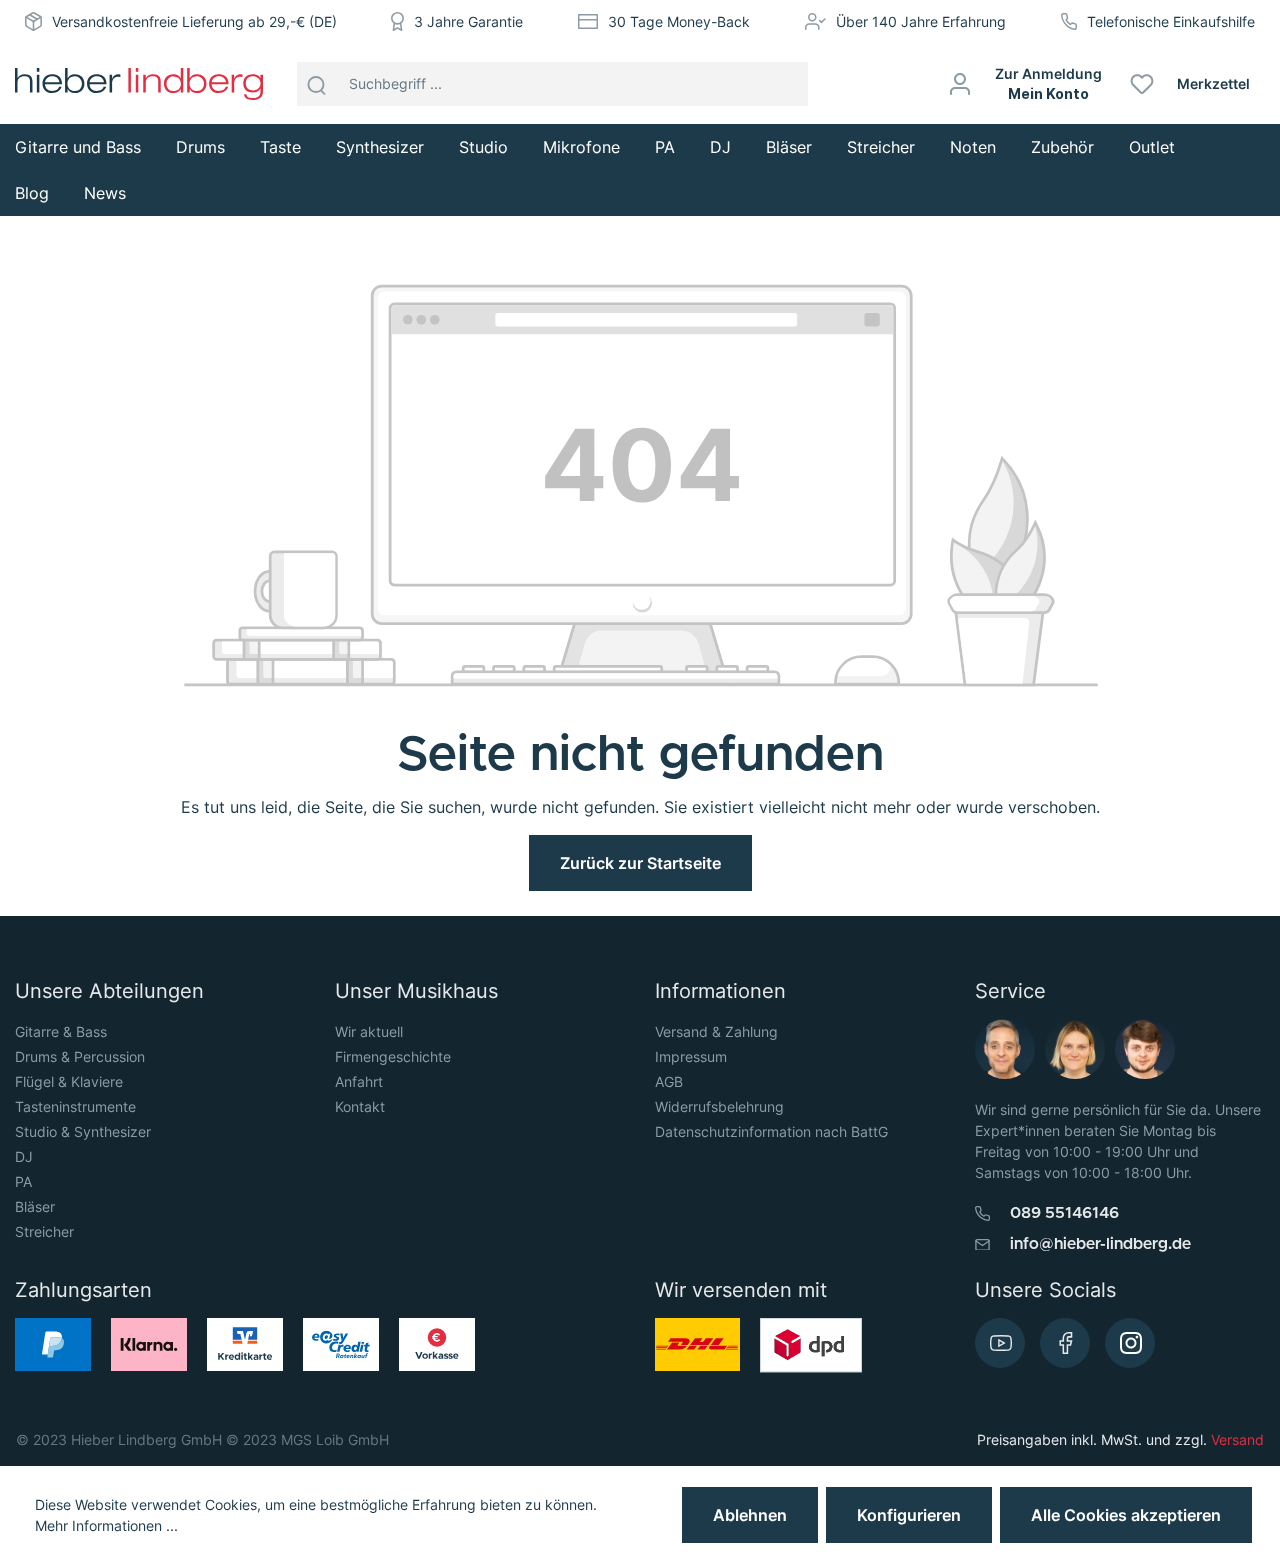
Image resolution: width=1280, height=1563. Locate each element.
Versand (1237, 1439)
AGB (669, 1081)
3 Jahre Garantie (468, 21)
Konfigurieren (909, 1515)
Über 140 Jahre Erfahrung (921, 21)
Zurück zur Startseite (640, 863)
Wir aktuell (369, 1031)
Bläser (35, 1206)
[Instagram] (1130, 1343)
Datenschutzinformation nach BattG (771, 1131)
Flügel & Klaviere (69, 1081)
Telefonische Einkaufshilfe (1171, 21)
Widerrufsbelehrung (719, 1106)
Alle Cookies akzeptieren (1126, 1515)
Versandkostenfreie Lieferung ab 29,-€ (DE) (194, 21)
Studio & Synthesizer (83, 1131)
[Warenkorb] (1272, 84)
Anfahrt (359, 1081)
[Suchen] (317, 84)
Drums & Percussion (80, 1056)
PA (23, 1181)
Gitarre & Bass (61, 1031)
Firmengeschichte (393, 1056)
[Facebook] (1065, 1343)
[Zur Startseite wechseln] (139, 84)
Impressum (691, 1056)
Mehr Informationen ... (106, 1525)
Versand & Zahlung (716, 1031)
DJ (24, 1156)
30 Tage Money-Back (679, 21)
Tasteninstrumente (75, 1106)
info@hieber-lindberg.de (1100, 1244)
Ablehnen (750, 1515)
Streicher (44, 1231)
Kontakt (360, 1106)
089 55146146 (1064, 1213)
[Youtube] (1000, 1343)
